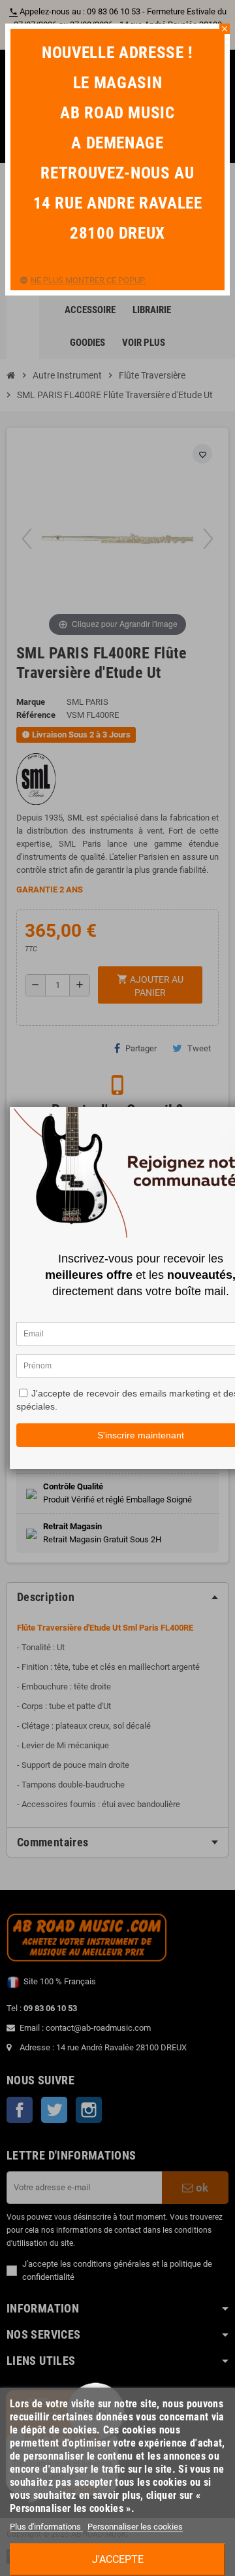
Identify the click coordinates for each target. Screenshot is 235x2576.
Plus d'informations (46, 2527)
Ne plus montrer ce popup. (88, 280)
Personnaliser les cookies (135, 2527)
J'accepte (118, 2559)
